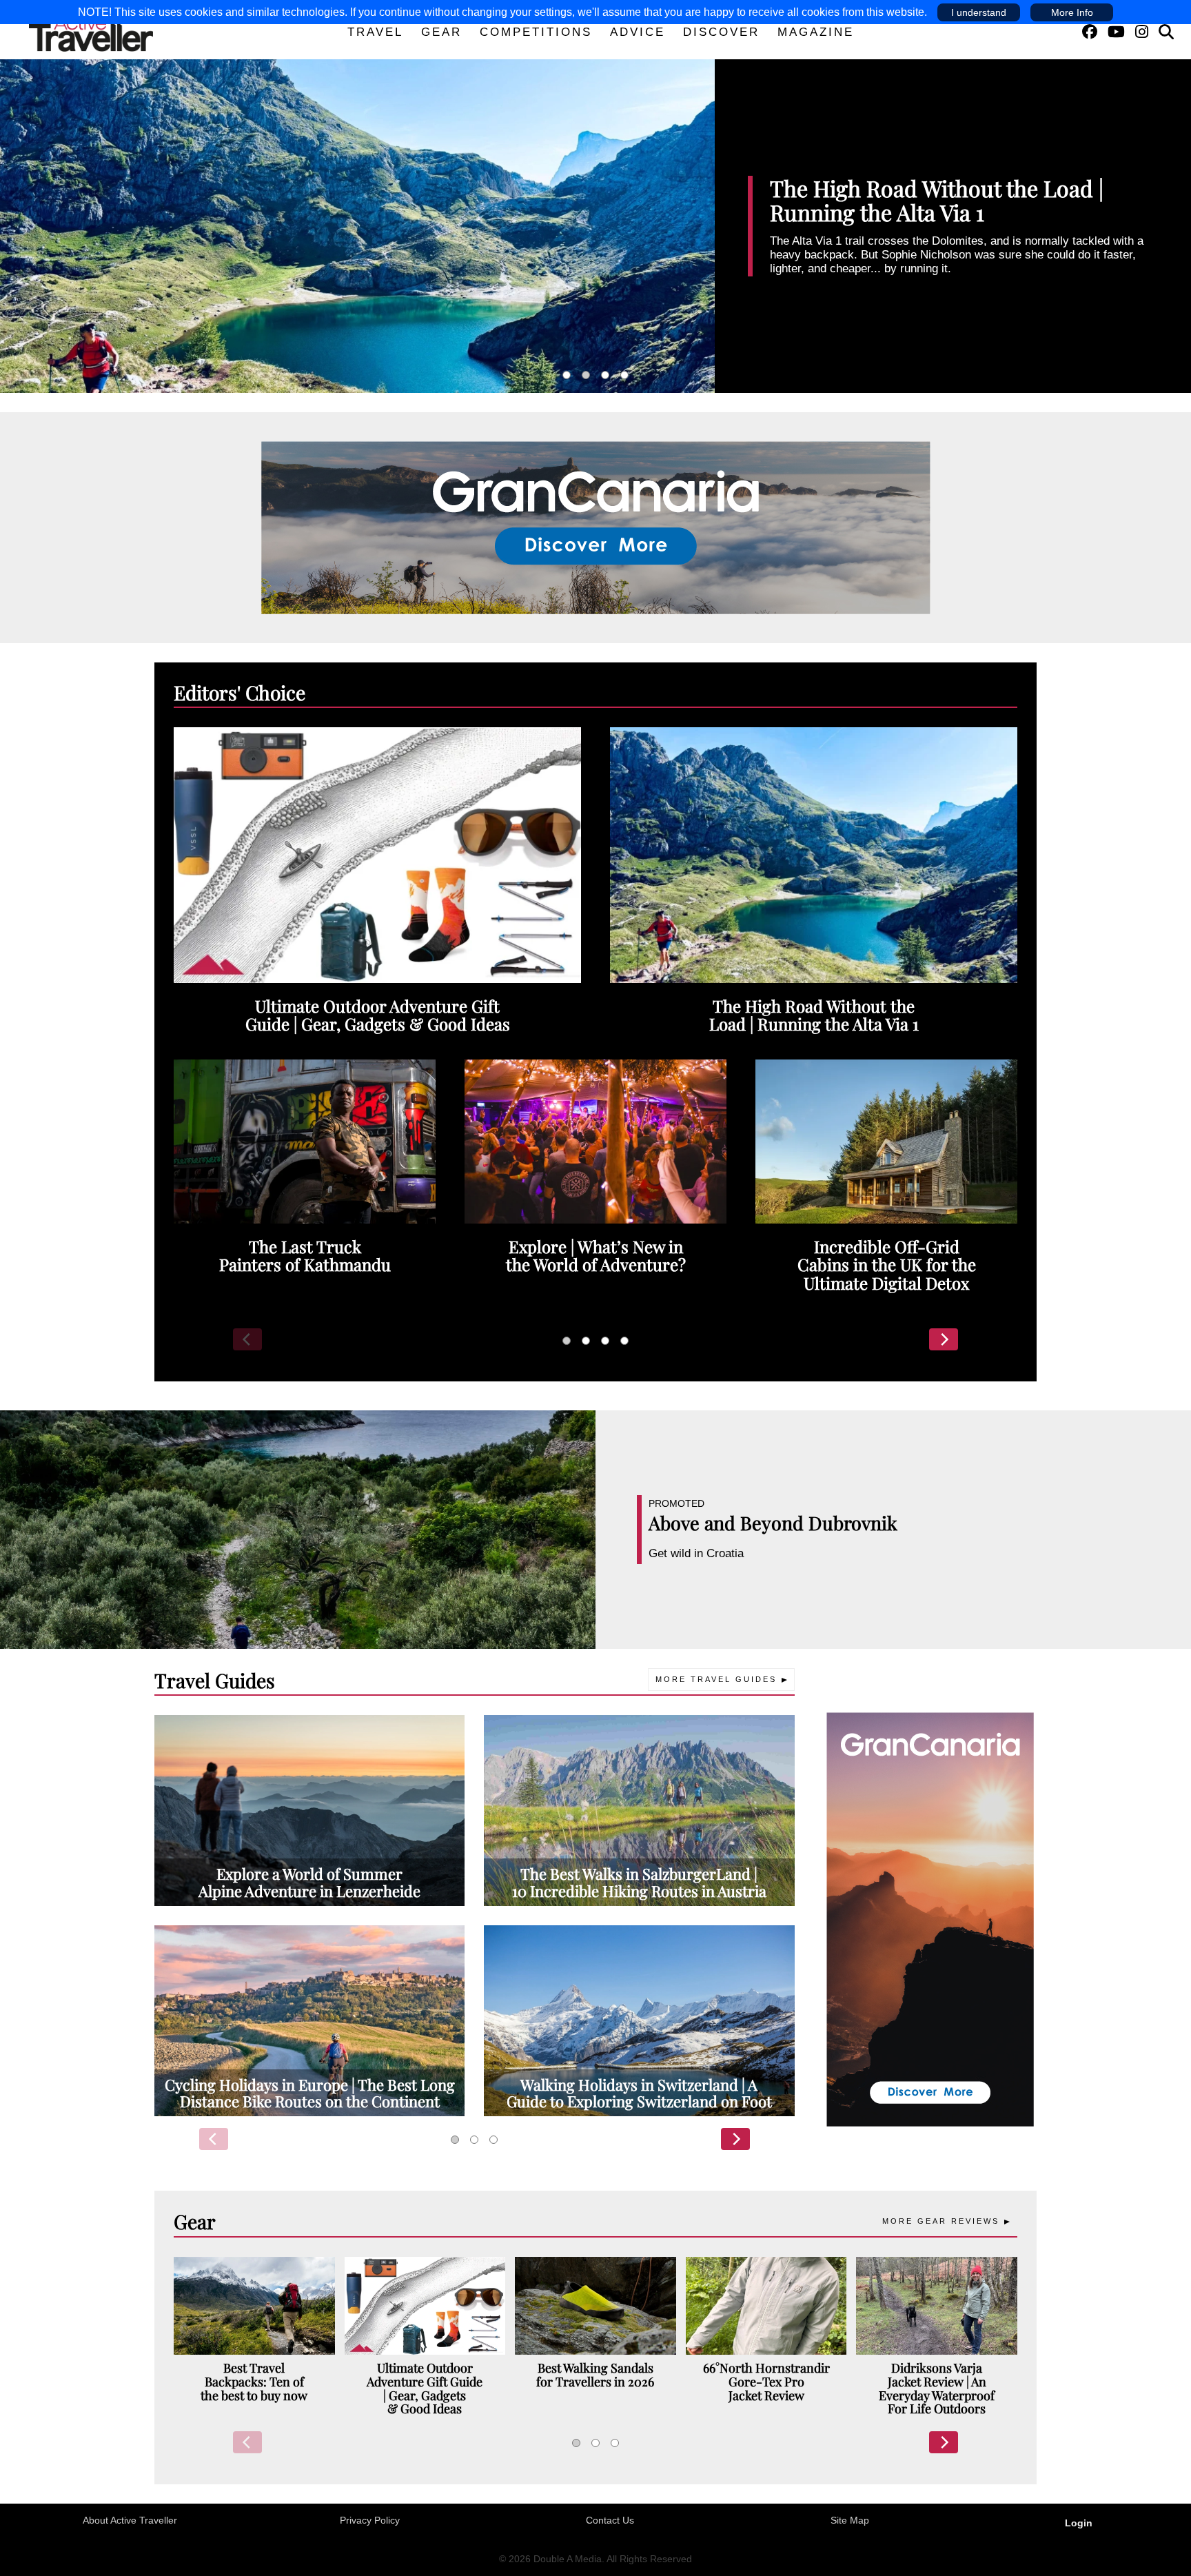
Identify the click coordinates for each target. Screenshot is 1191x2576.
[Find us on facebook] (1090, 32)
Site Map (850, 2520)
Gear (441, 32)
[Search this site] (1166, 32)
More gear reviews (941, 2221)
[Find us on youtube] (1116, 32)
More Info (1072, 12)
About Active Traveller (130, 2520)
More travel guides (716, 1679)
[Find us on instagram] (1142, 32)
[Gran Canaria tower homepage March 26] (930, 1918)
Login (1079, 2523)
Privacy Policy (370, 2520)
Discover (721, 32)
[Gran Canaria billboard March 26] (596, 527)
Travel (375, 32)
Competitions (536, 32)
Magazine (816, 32)
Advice (638, 32)
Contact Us (610, 2520)
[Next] (944, 1339)
